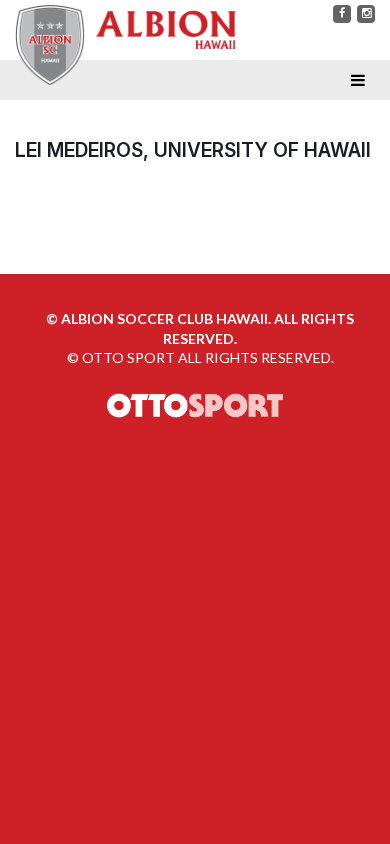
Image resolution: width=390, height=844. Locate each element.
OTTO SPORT (128, 357)
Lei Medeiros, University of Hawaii (193, 150)
